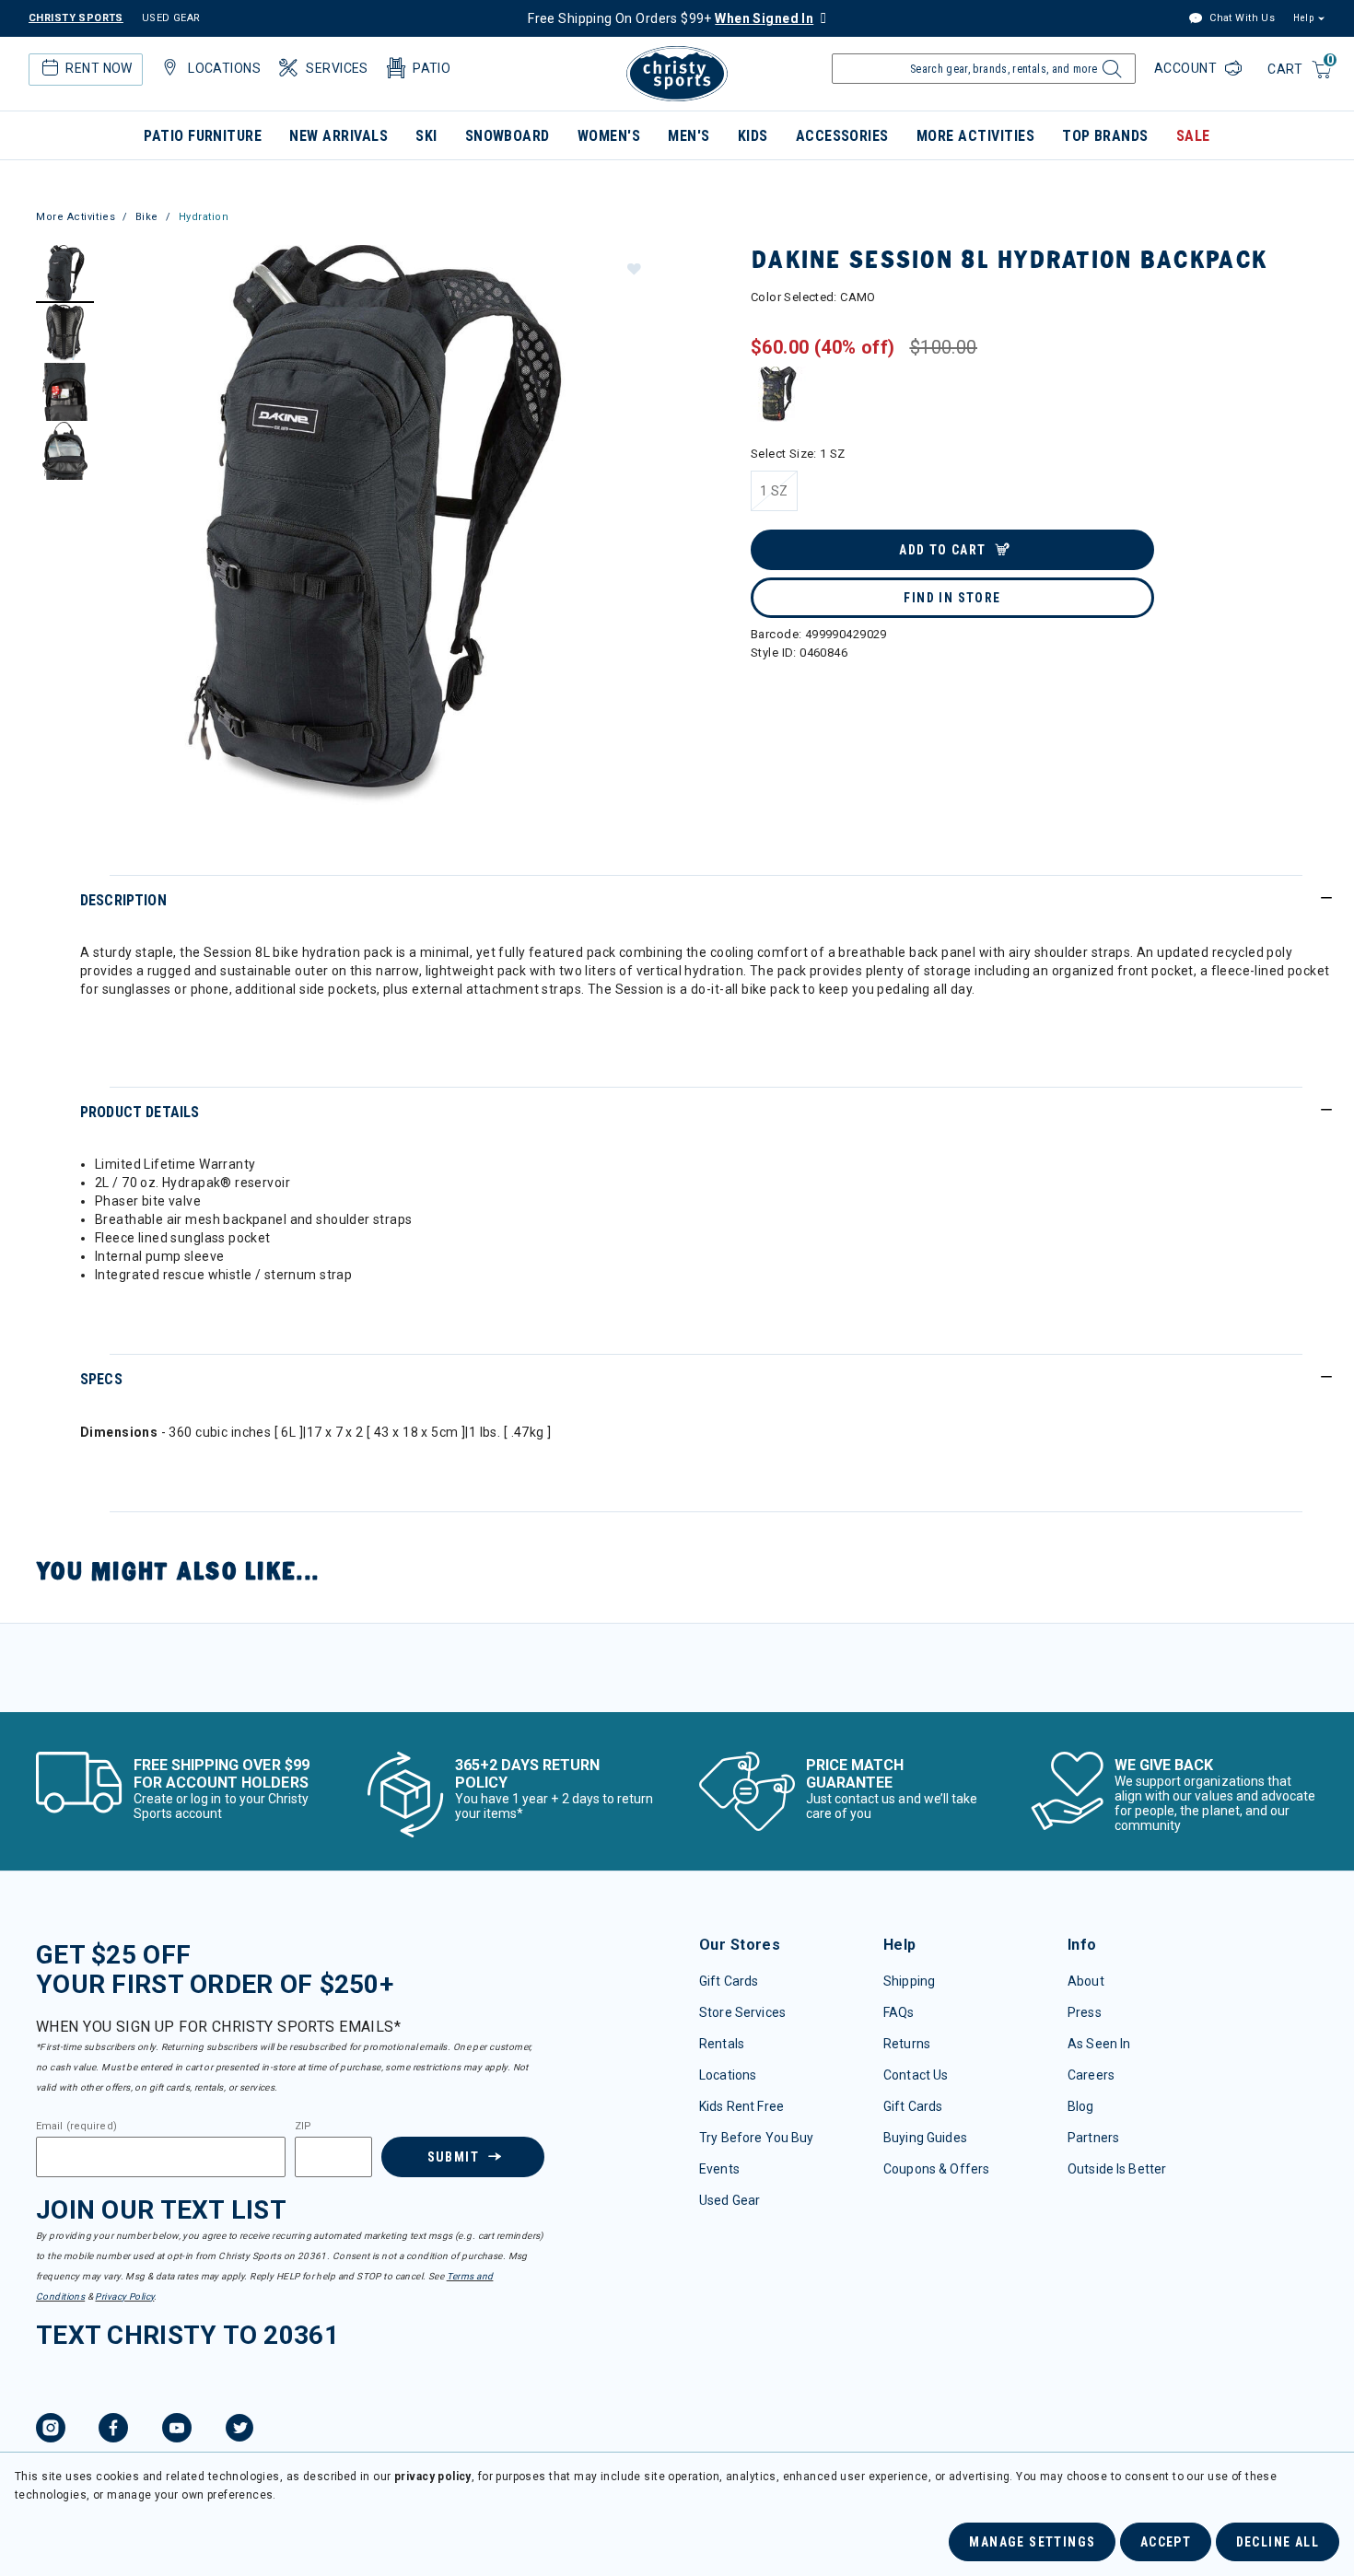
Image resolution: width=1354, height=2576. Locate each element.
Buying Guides (925, 2138)
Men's (689, 136)
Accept (1166, 2542)
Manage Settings (1032, 2542)
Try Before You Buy (757, 2138)
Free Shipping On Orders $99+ (671, 18)
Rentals (722, 2044)
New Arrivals (338, 136)
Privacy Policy (124, 2296)
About (1086, 1981)
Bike (147, 217)
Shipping (909, 1981)
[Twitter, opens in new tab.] (239, 2430)
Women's (609, 136)
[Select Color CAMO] (779, 394)
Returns (907, 2044)
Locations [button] (224, 68)
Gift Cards (729, 1981)
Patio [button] (432, 68)
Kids (753, 136)
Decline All (1278, 2542)
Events (719, 2169)
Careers (1091, 2075)
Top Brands (1105, 136)
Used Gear (730, 2200)
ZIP (303, 2127)
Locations (728, 2075)
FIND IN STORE (952, 598)
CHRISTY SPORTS (76, 18)
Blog (1081, 2106)
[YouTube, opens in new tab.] (177, 2430)
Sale (1193, 136)
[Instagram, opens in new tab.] (51, 2430)
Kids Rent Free (741, 2106)
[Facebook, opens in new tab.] (113, 2430)
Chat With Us (1241, 18)
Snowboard (508, 136)
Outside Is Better (1117, 2169)
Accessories (842, 136)
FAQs (899, 2012)
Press (1085, 2012)
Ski (426, 136)
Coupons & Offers (936, 2169)
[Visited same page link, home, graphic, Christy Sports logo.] (677, 74)
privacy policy (433, 2477)
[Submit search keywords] (1109, 74)
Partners (1093, 2138)
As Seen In (1099, 2044)
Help (1303, 18)
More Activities (975, 136)
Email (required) (76, 2127)
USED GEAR (171, 18)
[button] (633, 268)
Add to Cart (942, 550)
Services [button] (337, 68)
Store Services (742, 2012)
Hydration (204, 217)
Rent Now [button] (99, 68)
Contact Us (916, 2075)
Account (1187, 68)
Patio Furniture (203, 136)
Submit (453, 2157)
